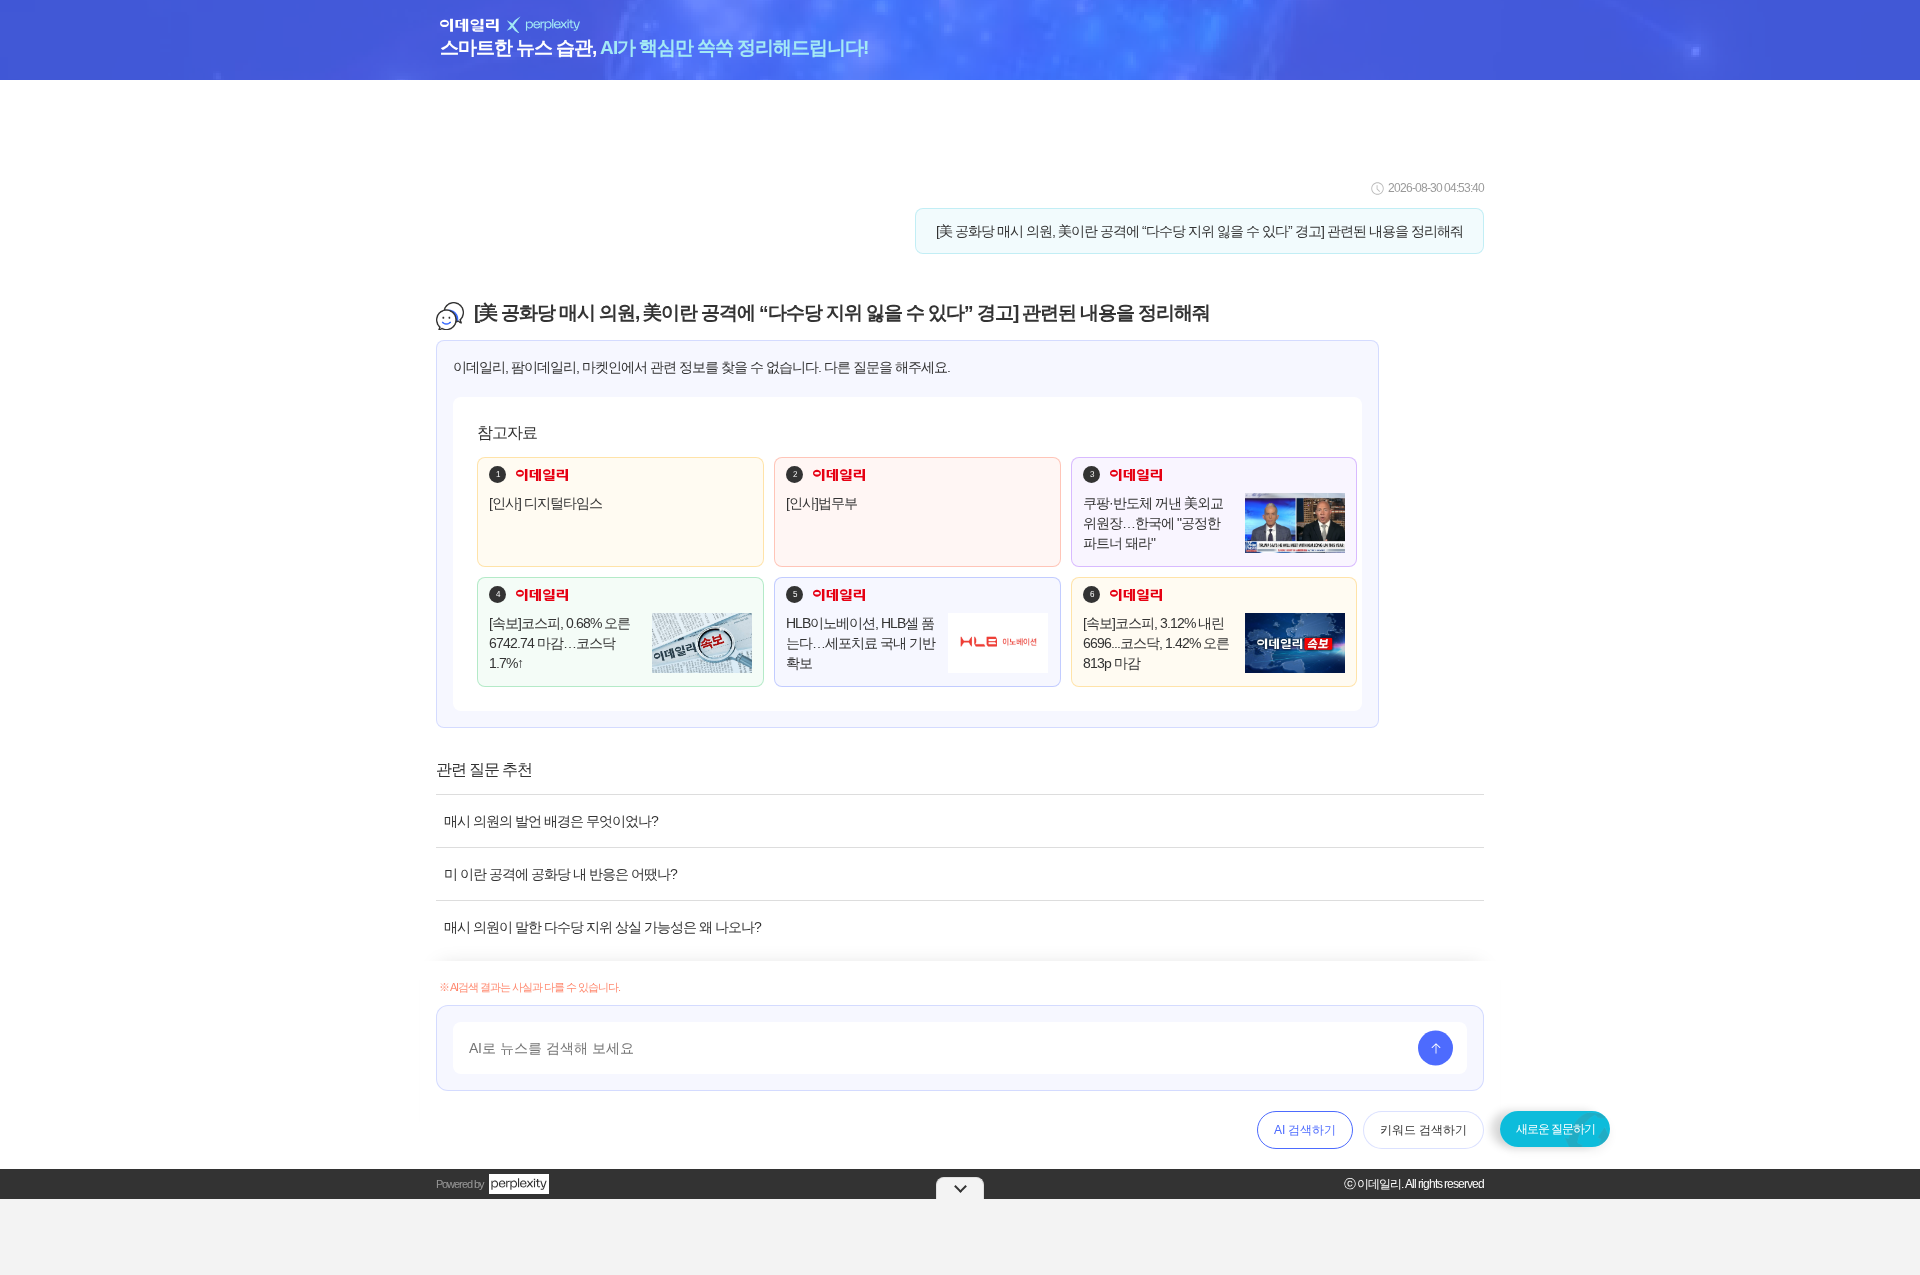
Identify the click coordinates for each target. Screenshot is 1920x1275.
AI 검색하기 (1305, 1130)
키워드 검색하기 (1423, 1130)
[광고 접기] (960, 1188)
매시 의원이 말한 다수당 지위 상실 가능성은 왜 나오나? (602, 927)
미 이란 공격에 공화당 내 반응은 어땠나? (560, 874)
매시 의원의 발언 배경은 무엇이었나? (551, 821)
